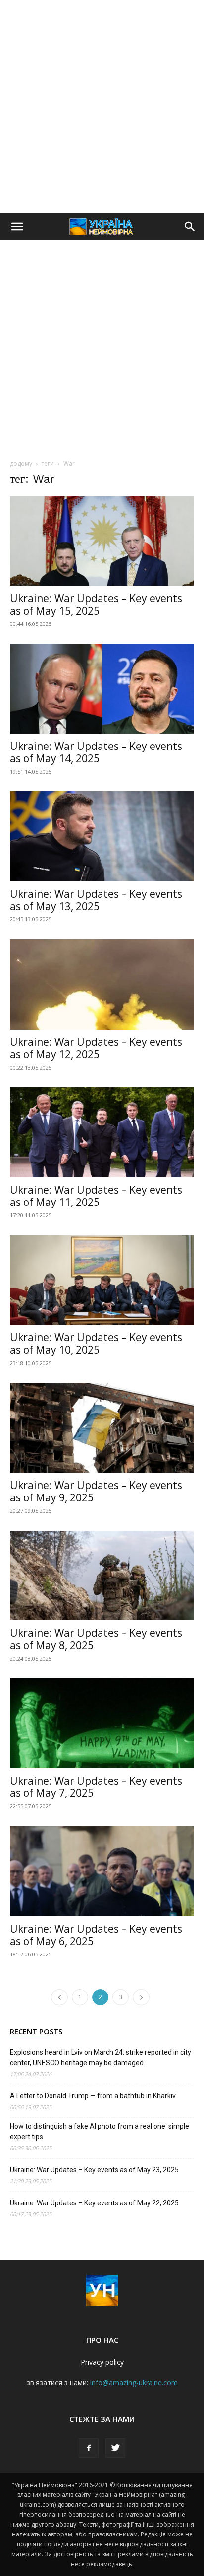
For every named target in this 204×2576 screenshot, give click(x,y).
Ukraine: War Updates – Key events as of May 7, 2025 (96, 1787)
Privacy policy (102, 2362)
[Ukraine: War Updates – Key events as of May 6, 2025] (102, 1871)
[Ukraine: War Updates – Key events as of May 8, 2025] (102, 1576)
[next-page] (141, 1997)
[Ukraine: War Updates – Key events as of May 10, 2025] (102, 1280)
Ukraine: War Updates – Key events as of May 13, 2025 (96, 900)
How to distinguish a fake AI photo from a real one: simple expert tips (100, 2132)
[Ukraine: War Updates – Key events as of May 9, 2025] (102, 1428)
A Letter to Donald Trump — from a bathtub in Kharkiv (93, 2096)
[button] (17, 227)
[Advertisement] (102, 107)
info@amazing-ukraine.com (134, 2383)
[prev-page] (59, 1997)
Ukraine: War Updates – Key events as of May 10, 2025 (96, 1344)
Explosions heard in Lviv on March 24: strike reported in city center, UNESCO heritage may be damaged (101, 2057)
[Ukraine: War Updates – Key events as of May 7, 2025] (102, 1723)
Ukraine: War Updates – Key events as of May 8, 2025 (96, 1639)
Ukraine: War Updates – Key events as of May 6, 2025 (96, 1935)
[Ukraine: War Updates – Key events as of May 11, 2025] (102, 1132)
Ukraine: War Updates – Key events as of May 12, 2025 (96, 1048)
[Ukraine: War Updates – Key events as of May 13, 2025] (102, 836)
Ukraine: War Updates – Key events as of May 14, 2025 (96, 752)
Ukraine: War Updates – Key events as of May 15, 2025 (96, 604)
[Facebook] (89, 2448)
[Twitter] (115, 2448)
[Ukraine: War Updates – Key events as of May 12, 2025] (102, 984)
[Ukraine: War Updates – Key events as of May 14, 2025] (102, 689)
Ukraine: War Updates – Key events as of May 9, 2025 (96, 1491)
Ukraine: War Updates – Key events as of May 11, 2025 (96, 1196)
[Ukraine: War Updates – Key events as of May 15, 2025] (102, 541)
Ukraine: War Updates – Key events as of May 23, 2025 (94, 2170)
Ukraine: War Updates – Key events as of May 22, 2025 (94, 2203)
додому (21, 464)
